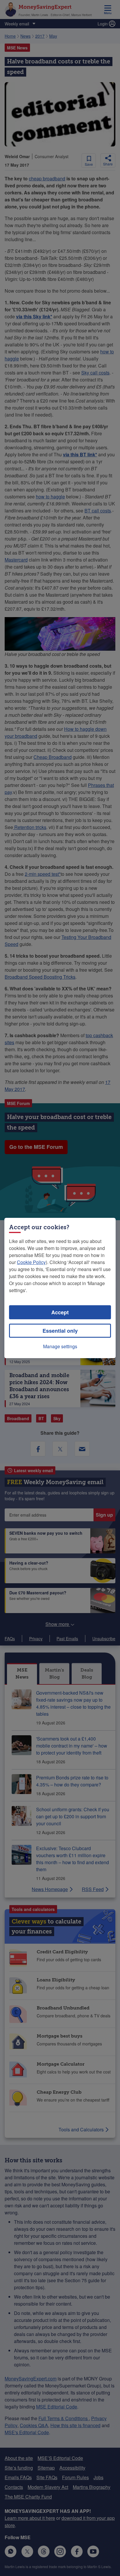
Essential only (60, 1331)
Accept (60, 1312)
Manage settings (60, 1346)
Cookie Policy (31, 1262)
